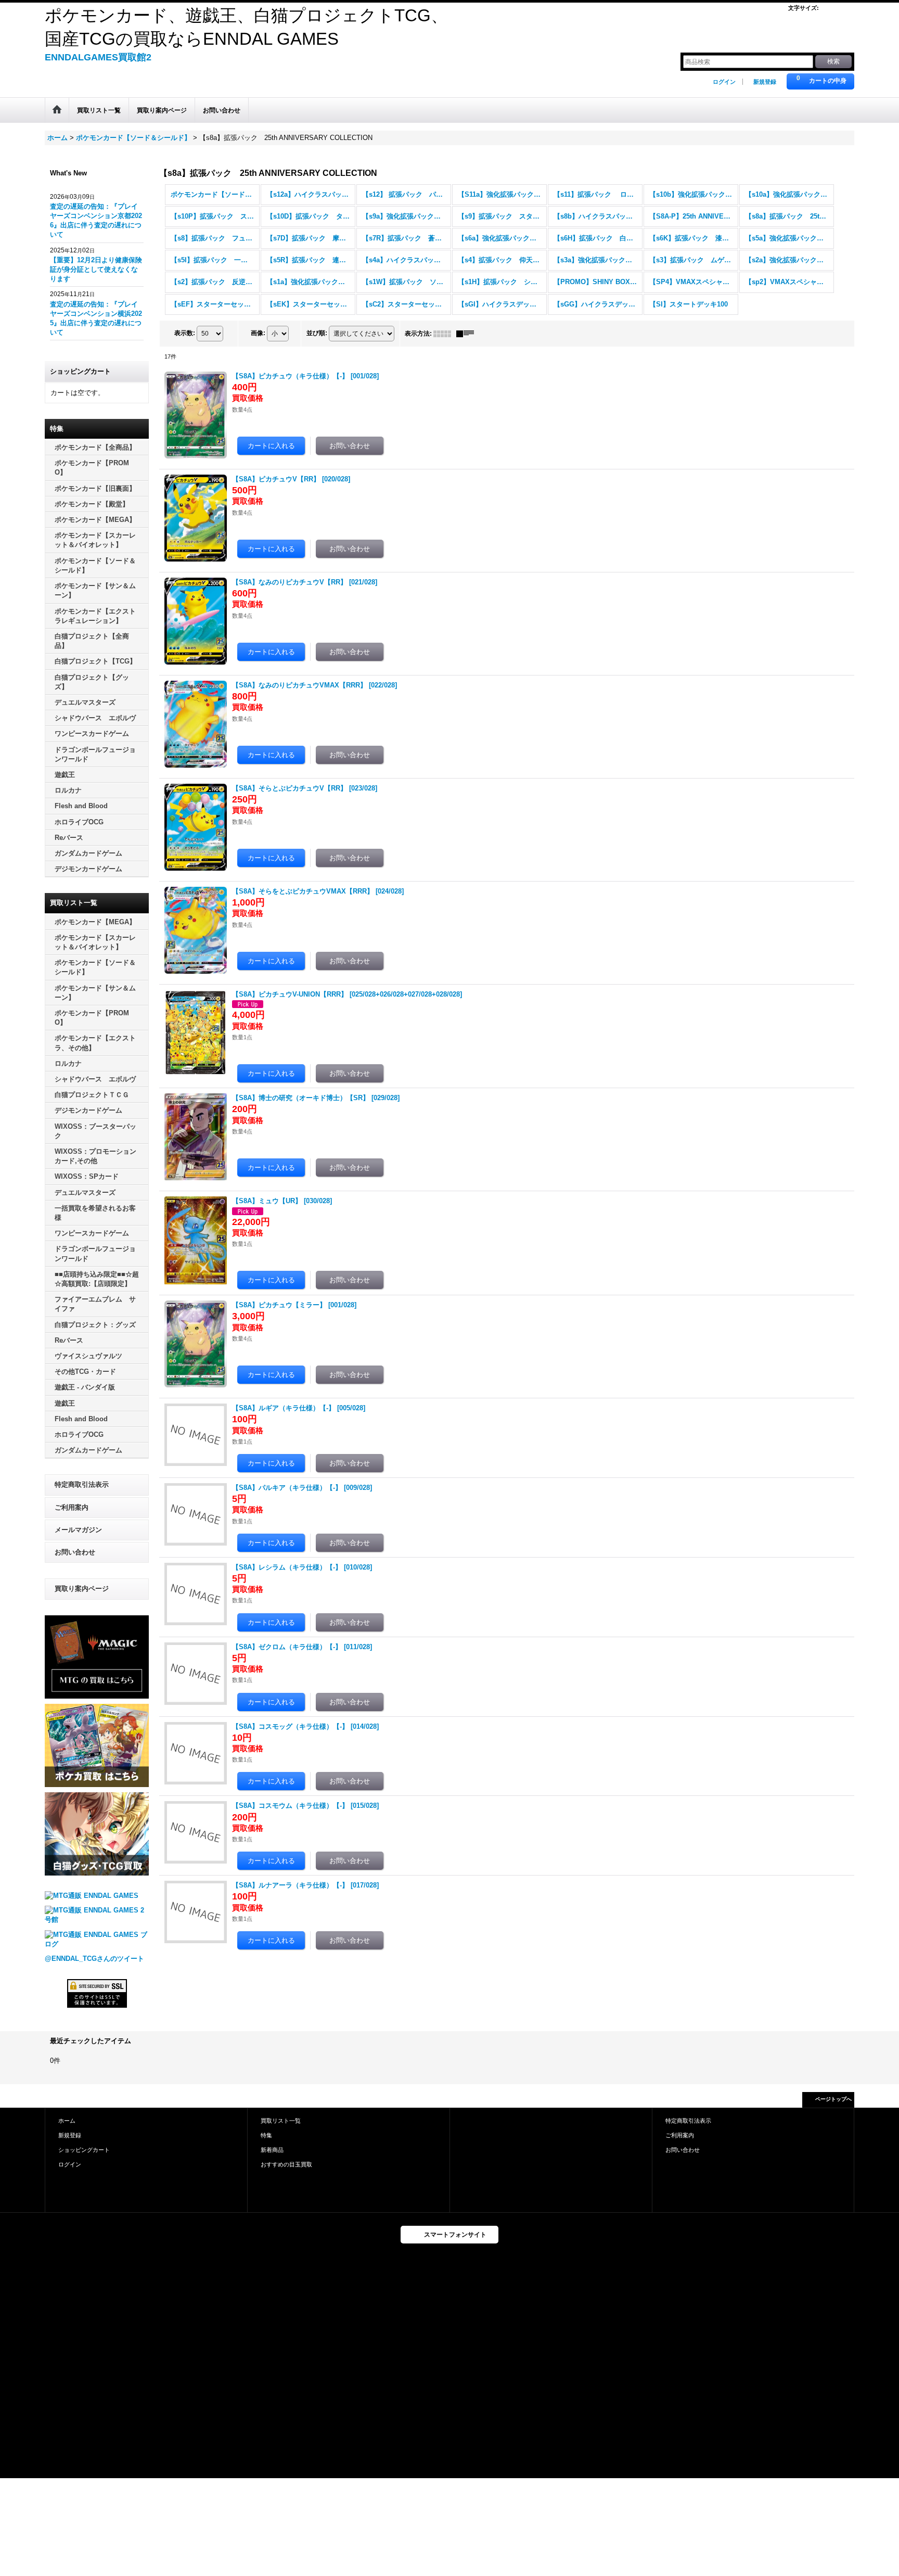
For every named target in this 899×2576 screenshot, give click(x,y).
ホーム (67, 2121)
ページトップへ (833, 2099)
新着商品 (272, 2150)
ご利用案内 (72, 1507)
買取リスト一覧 (281, 2121)
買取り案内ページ (82, 1589)
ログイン (724, 82)
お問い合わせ (75, 1552)
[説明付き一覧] (468, 334)
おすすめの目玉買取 (286, 2164)
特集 (266, 2135)
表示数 (185, 333)
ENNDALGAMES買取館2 (98, 57)
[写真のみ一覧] (445, 334)
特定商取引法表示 (82, 1484)
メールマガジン (78, 1530)
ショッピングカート (84, 2150)
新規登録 (765, 82)
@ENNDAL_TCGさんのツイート (94, 1959)
